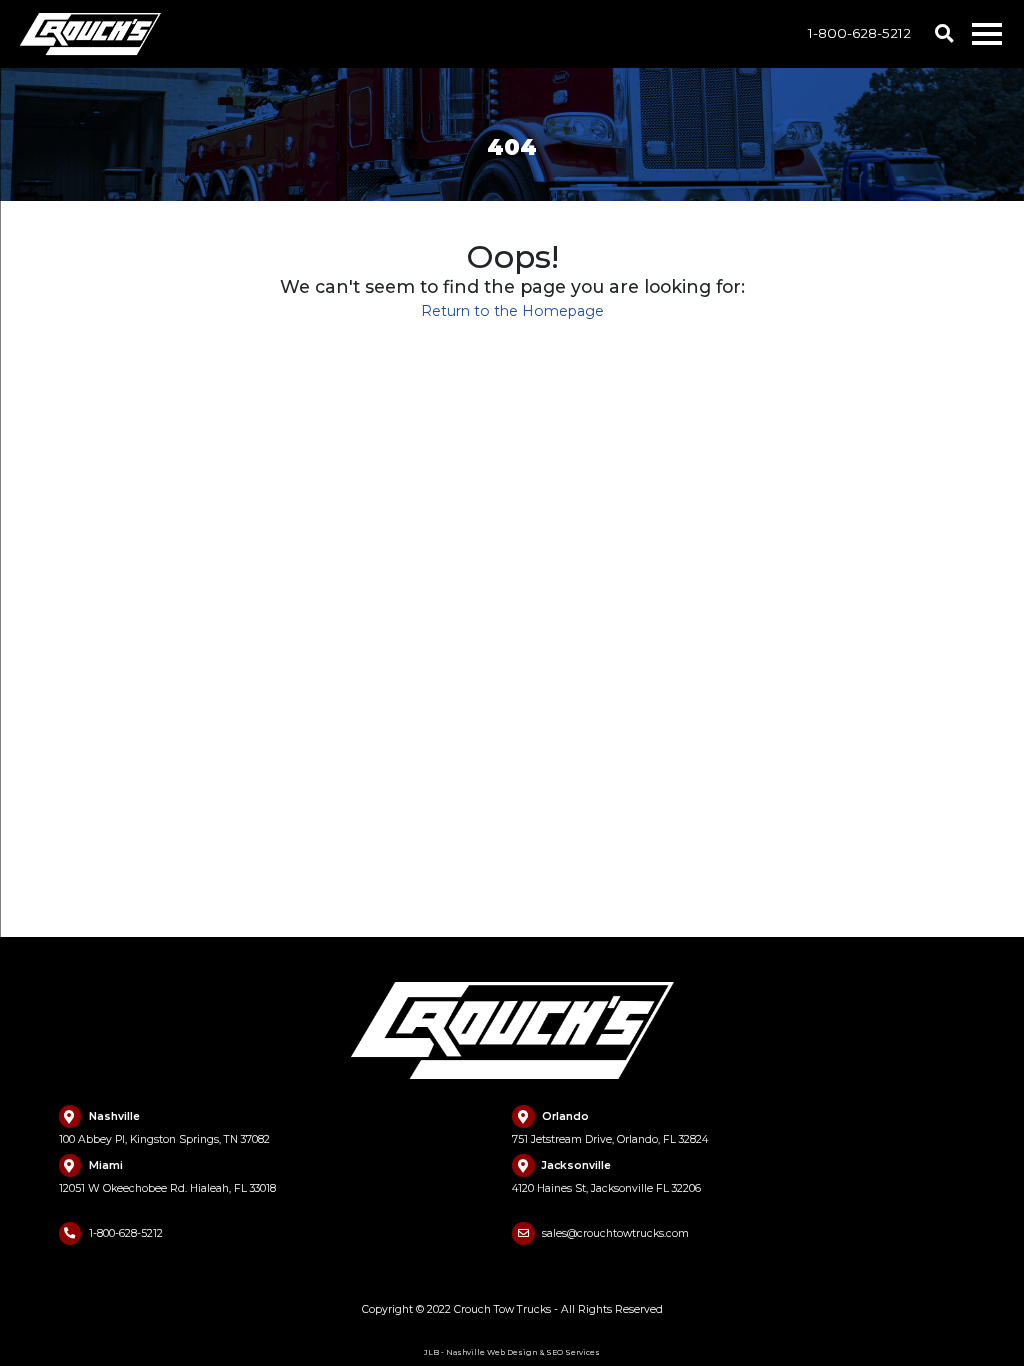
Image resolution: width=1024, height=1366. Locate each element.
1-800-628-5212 (859, 33)
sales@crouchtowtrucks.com (615, 1233)
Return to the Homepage (512, 311)
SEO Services (573, 1352)
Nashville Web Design (491, 1352)
